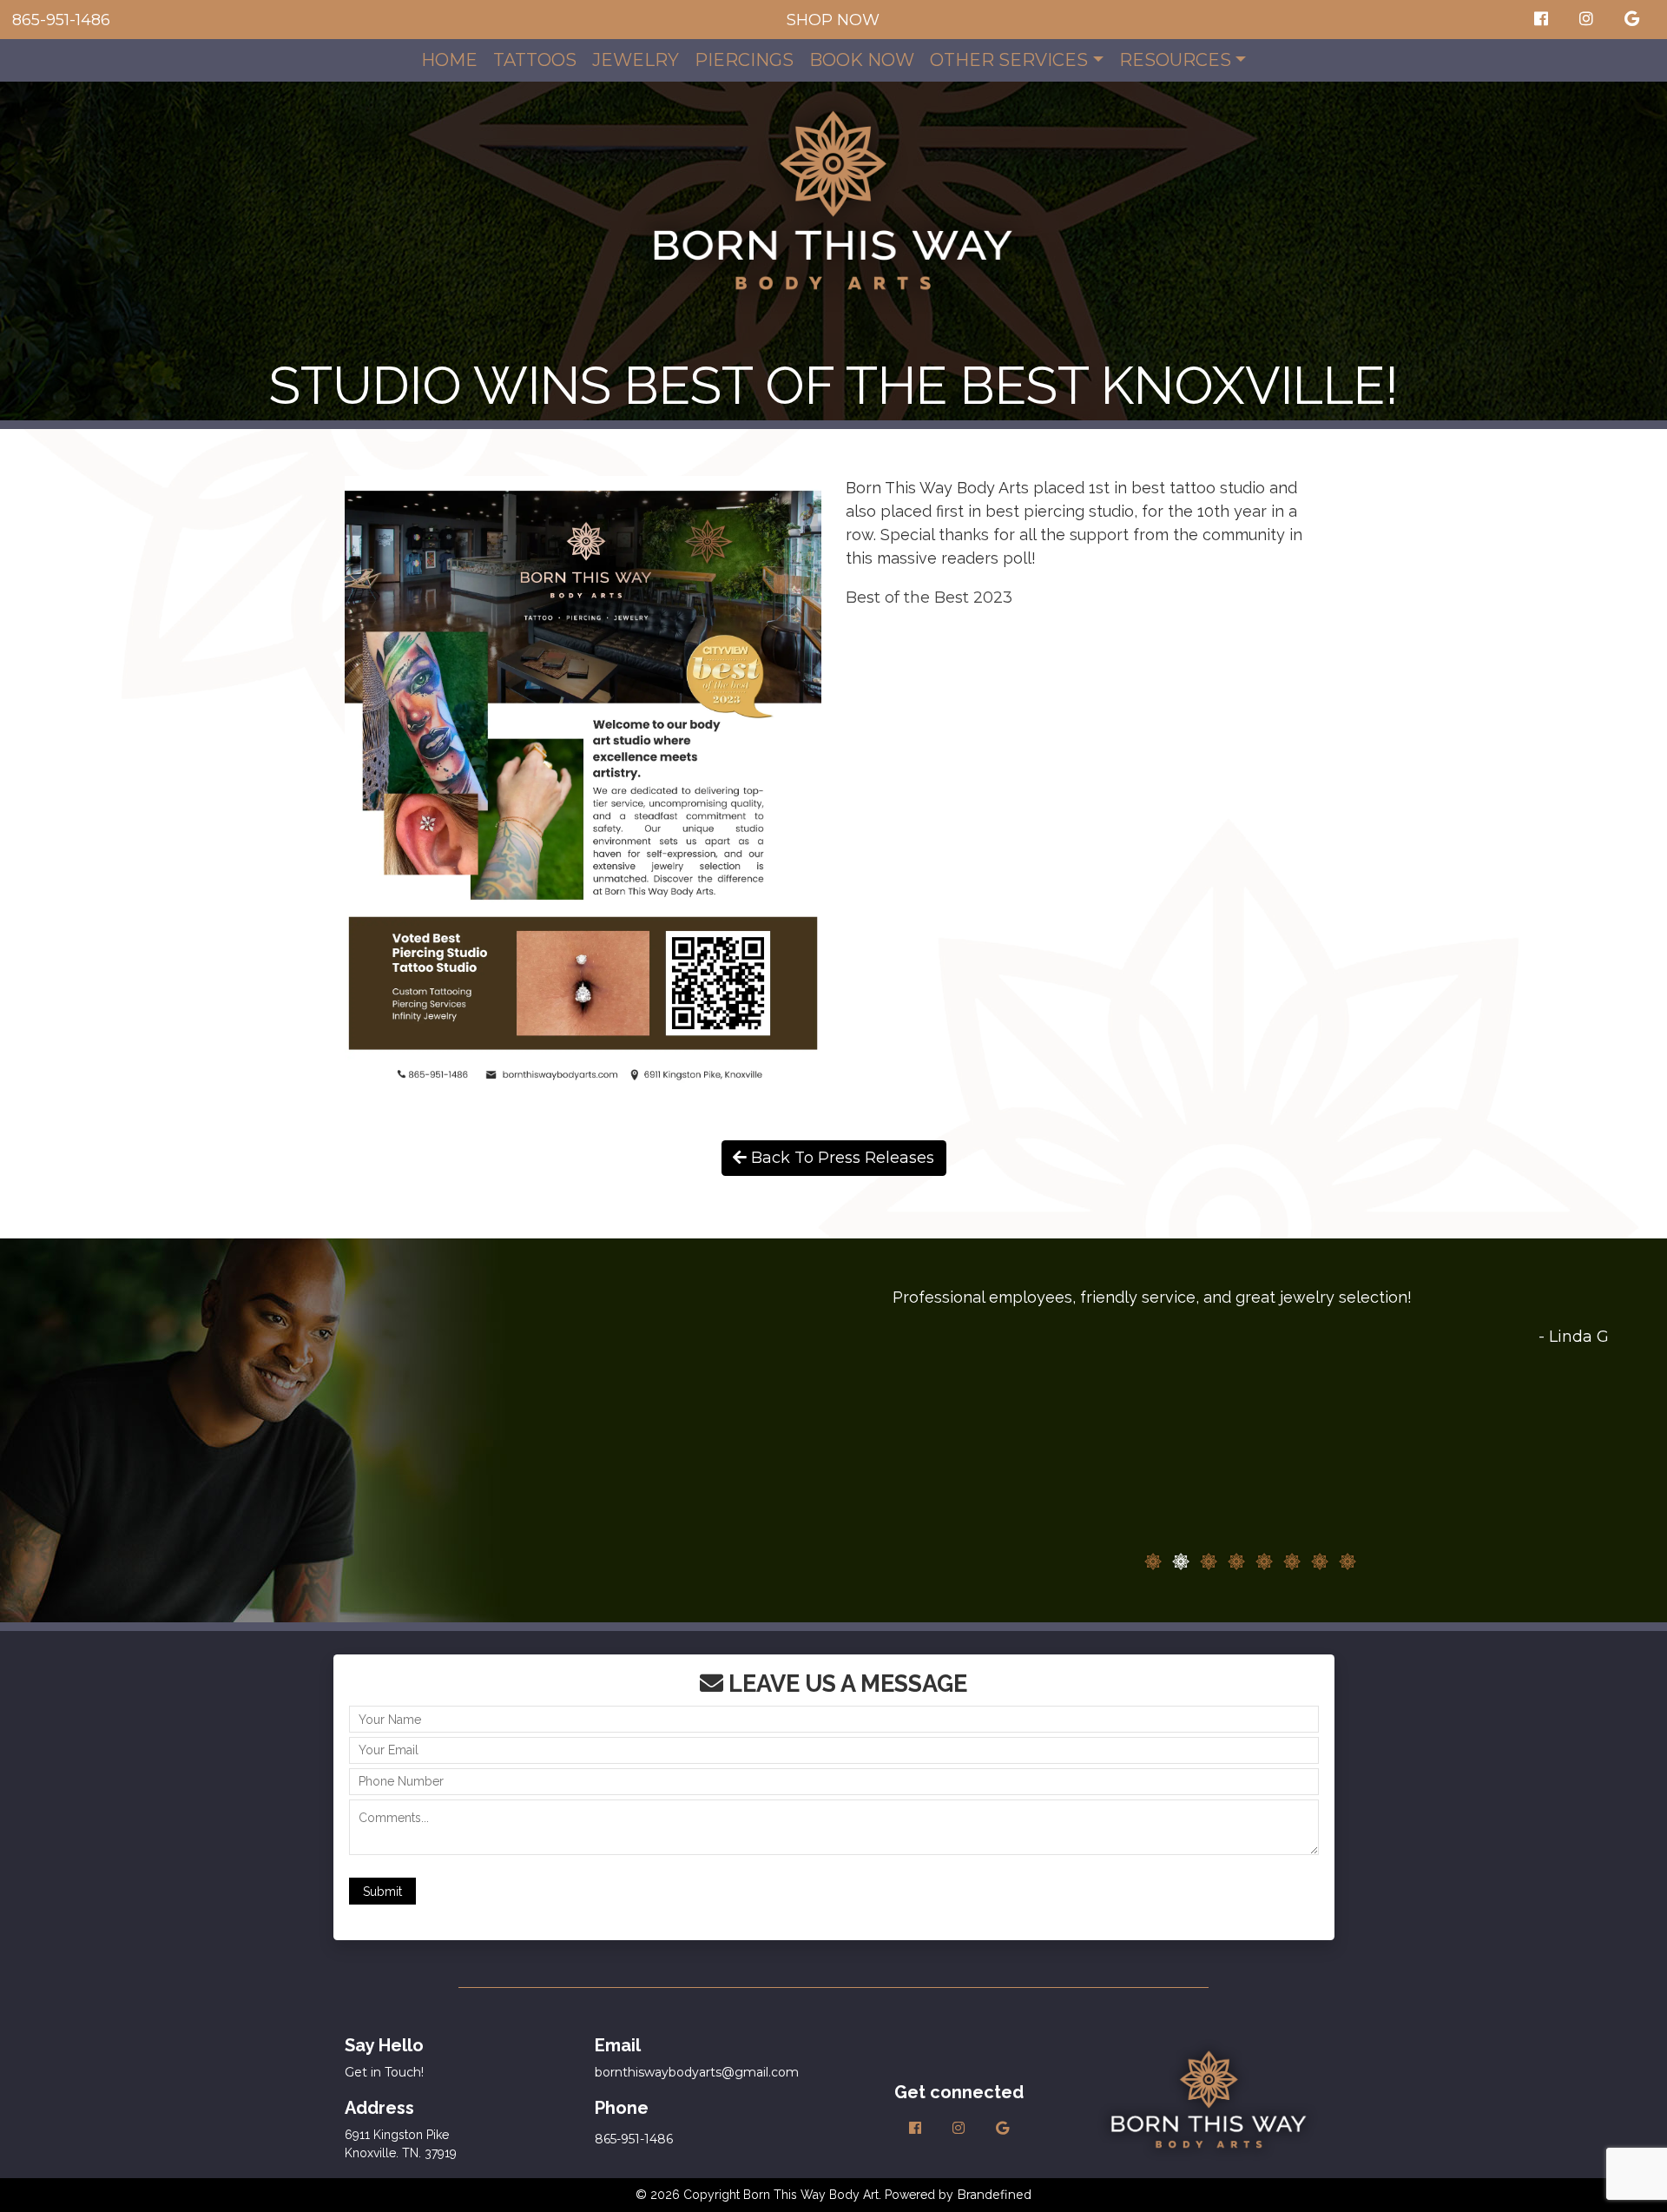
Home (449, 60)
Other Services (1009, 60)
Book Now (862, 60)
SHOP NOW (833, 20)
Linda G (1579, 1337)
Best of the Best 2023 (929, 598)
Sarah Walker (1557, 1548)
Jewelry (636, 60)
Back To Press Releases (840, 1158)
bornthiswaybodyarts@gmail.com (697, 2072)
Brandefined (994, 2195)
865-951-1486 (61, 20)
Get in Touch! (384, 2072)
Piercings (744, 60)
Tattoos (535, 60)
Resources (1175, 60)
